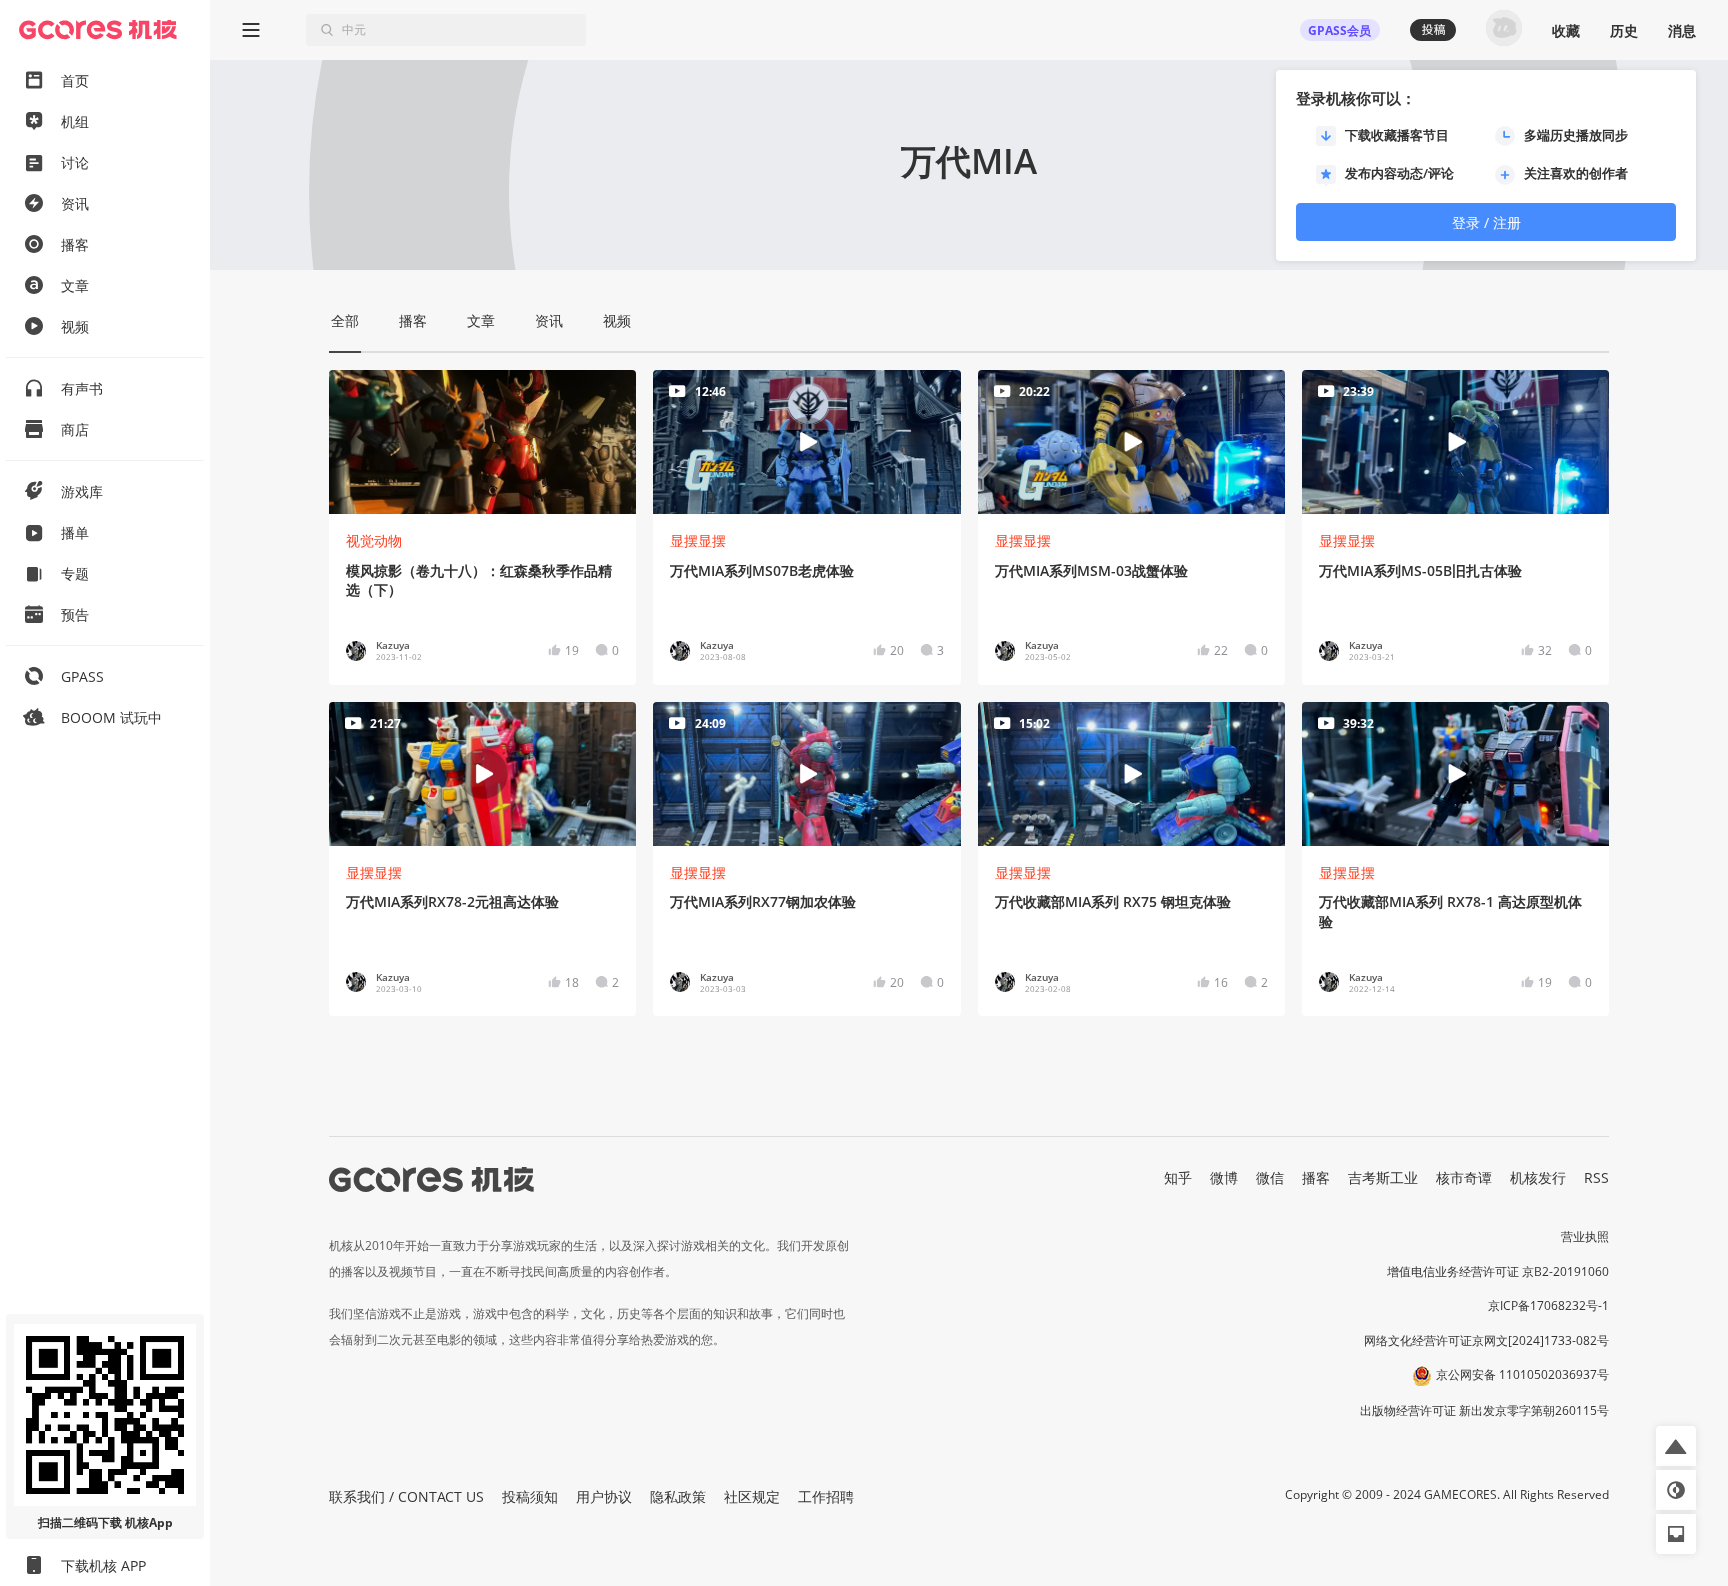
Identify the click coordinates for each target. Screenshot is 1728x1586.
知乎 (1178, 1177)
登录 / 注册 (1486, 222)
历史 (1624, 30)
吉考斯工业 (1383, 1177)
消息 (1682, 30)
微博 (1224, 1177)
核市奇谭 (1464, 1177)
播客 (1316, 1177)
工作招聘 (826, 1496)
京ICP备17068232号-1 (1548, 1305)
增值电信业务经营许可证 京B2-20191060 (1498, 1271)
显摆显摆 (698, 540)
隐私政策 (678, 1496)
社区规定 (752, 1496)
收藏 (1566, 30)
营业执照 (1585, 1236)
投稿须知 (530, 1496)
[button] (1676, 1446)
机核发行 (1538, 1177)
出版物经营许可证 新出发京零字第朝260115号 (1484, 1410)
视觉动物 (374, 540)
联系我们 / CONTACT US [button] (406, 1496)
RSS (1596, 1177)
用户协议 (604, 1496)
